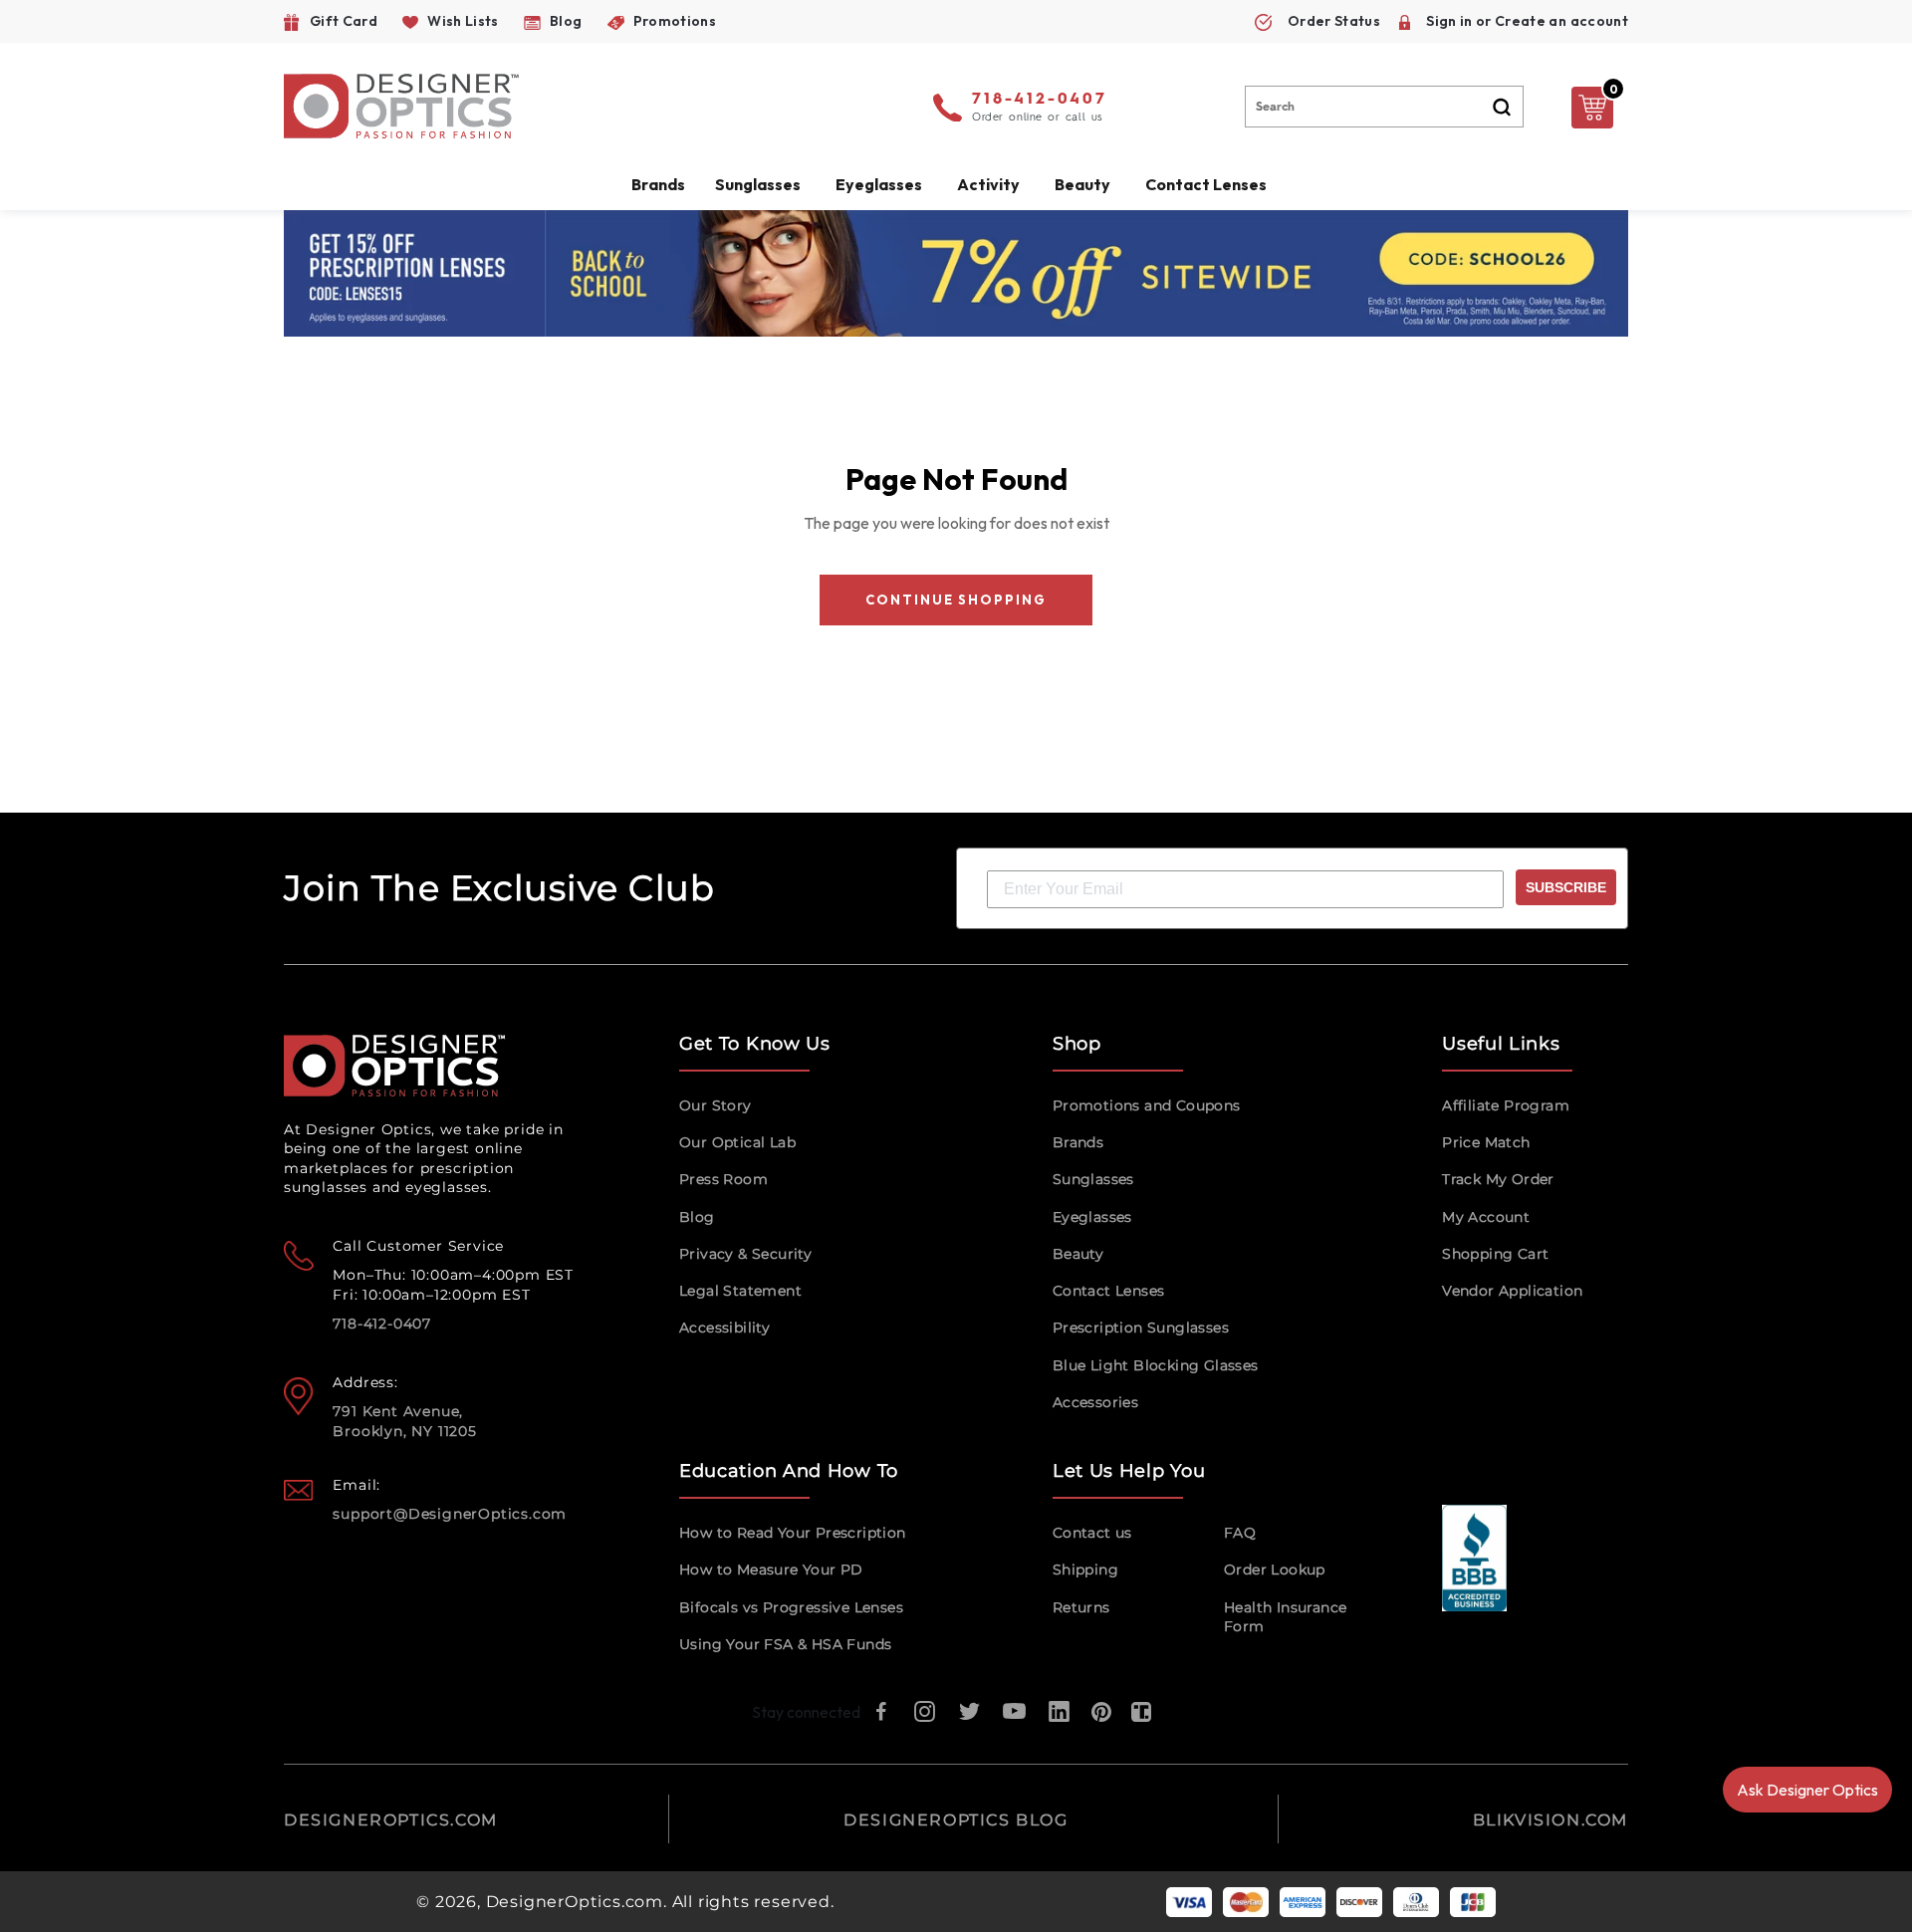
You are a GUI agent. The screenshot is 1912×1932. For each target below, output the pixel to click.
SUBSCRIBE (1566, 887)
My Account (1486, 1217)
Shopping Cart (1495, 1254)
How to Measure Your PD (771, 1570)
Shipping (1085, 1570)
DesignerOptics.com (575, 1902)
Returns (1081, 1607)
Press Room (723, 1179)
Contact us (1092, 1533)
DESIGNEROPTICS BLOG (956, 1820)
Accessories (1095, 1402)
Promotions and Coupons (1147, 1105)
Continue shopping (956, 600)
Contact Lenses (1206, 184)
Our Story (716, 1105)
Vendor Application (1512, 1291)
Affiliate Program (1506, 1105)
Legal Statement (740, 1291)
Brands (1078, 1142)
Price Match (1486, 1142)
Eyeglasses (1092, 1217)
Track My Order (1498, 1179)
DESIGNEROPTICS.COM (391, 1820)
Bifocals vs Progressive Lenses (791, 1607)
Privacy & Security (745, 1254)
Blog (697, 1217)
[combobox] (1384, 107)
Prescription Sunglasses (1141, 1328)
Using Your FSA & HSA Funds (785, 1644)
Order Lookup (1275, 1570)
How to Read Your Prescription (793, 1533)
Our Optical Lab (737, 1142)
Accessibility (724, 1328)
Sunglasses (1093, 1179)
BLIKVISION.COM (1551, 1820)
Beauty (1082, 184)
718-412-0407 (1040, 100)
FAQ (1240, 1533)
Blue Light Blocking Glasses (1156, 1365)
